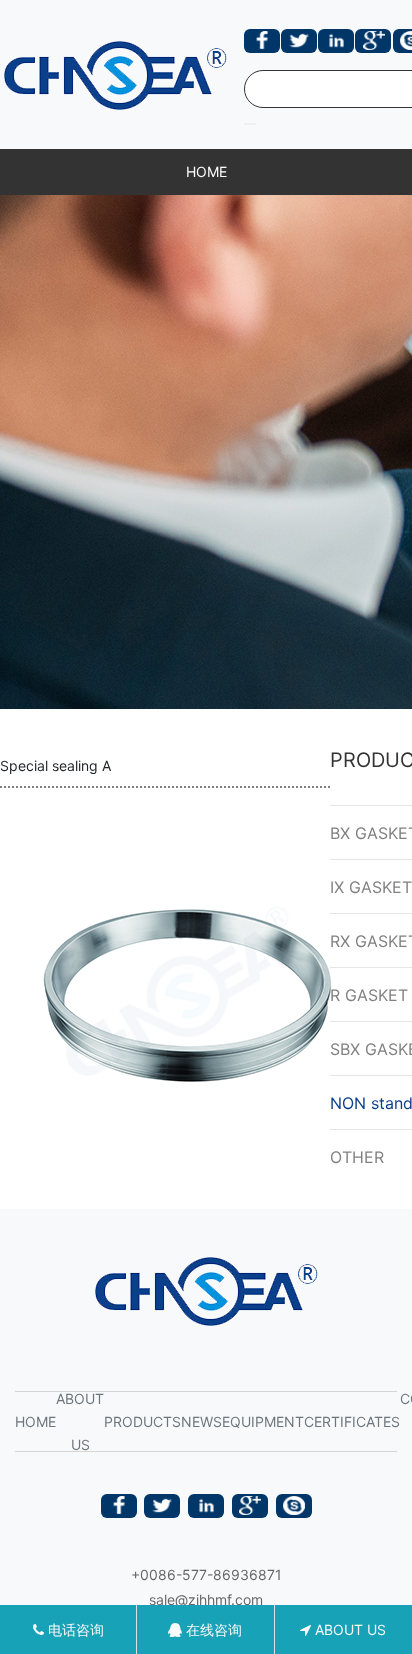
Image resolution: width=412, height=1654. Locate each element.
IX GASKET (371, 887)
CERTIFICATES (352, 1421)
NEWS (201, 1421)
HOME (206, 171)
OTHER (357, 1157)
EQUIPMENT (263, 1421)
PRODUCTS (142, 1421)
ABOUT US (80, 1421)
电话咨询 (74, 1629)
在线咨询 (212, 1629)
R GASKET (369, 995)
